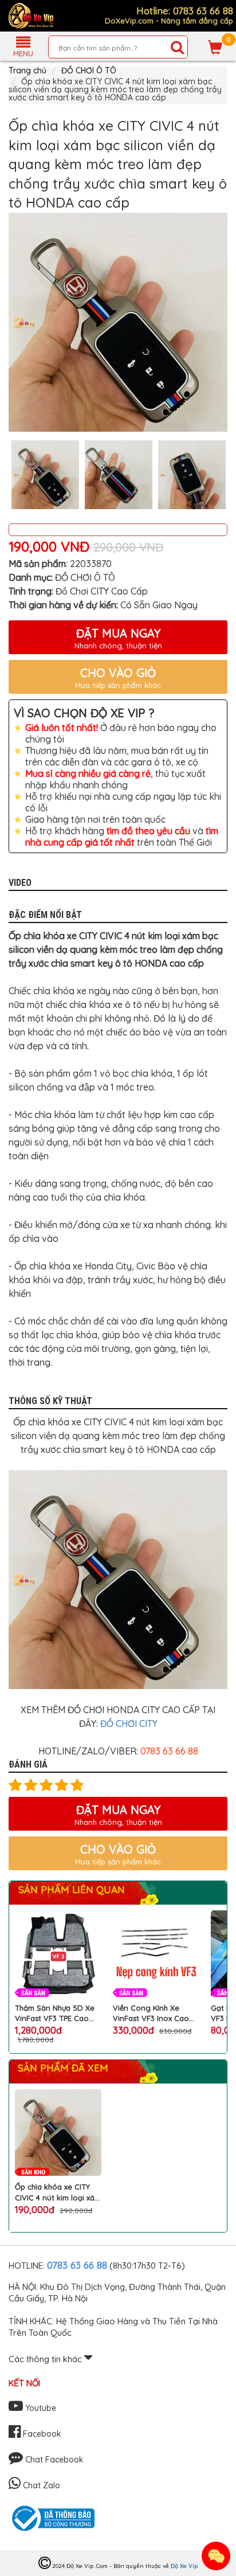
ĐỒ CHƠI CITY (129, 1723)
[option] (118, 322)
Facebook (41, 2434)
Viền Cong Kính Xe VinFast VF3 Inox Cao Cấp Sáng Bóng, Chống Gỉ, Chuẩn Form (156, 2013)
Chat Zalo (40, 2485)
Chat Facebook (53, 2460)
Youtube (40, 2408)
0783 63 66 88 (77, 2265)
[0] (215, 47)
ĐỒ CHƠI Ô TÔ (89, 71)
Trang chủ (27, 71)
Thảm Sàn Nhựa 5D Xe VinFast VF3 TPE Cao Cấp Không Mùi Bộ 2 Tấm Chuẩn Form (55, 2013)
